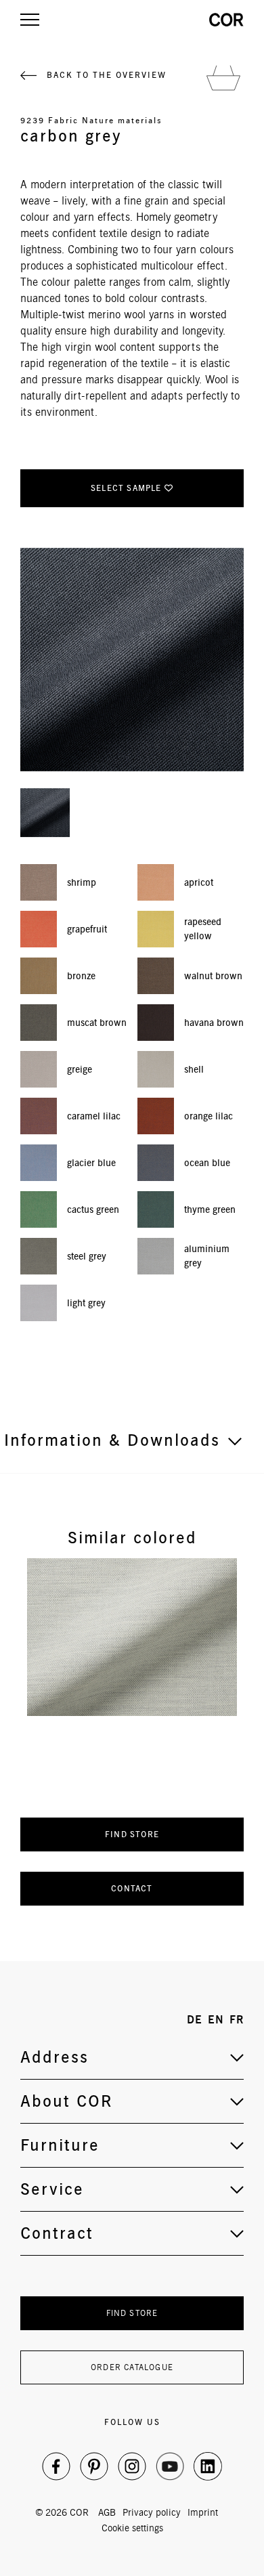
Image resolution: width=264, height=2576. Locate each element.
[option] (132, 1637)
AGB (107, 2512)
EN (216, 2020)
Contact (132, 1888)
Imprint (203, 2512)
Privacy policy (152, 2512)
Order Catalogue (132, 2367)
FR (237, 2020)
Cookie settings (132, 2528)
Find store (132, 1834)
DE (195, 2020)
